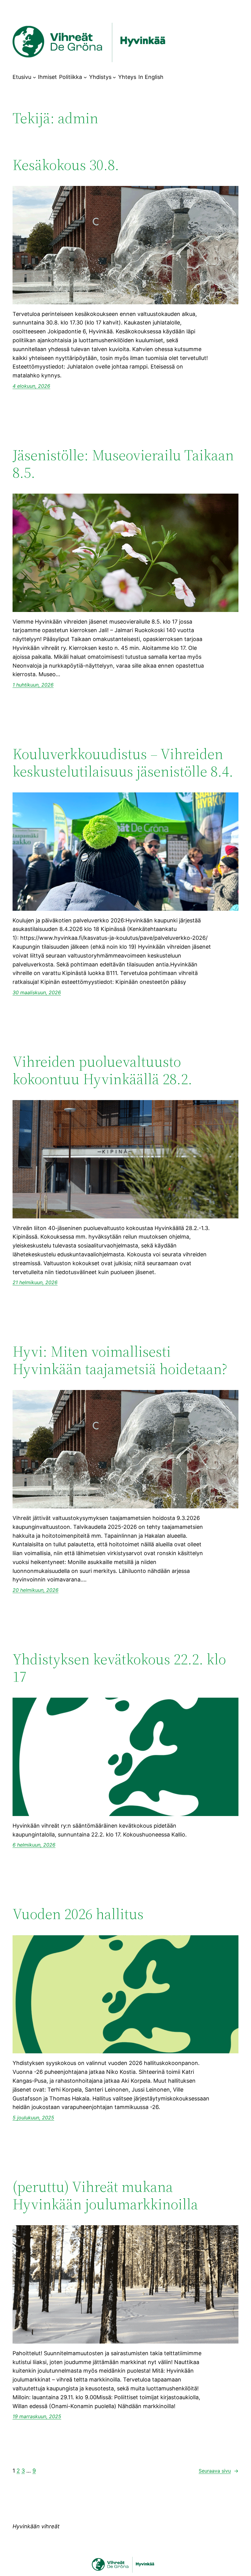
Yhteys (127, 77)
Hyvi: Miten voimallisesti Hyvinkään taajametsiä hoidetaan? (120, 1360)
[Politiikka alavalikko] (85, 77)
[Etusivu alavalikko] (34, 77)
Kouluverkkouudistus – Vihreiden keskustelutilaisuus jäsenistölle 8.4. (123, 763)
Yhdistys (100, 77)
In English (151, 77)
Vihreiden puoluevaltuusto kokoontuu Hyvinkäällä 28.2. (102, 1070)
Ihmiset (47, 77)
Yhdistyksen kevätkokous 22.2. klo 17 (119, 1668)
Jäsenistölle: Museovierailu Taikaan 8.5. (123, 464)
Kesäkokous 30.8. (66, 165)
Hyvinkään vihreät (36, 2526)
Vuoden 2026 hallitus (78, 1914)
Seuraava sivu (219, 2471)
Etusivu (22, 77)
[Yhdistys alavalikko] (114, 77)
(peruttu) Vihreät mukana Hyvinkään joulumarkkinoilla (105, 2195)
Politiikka (71, 77)
